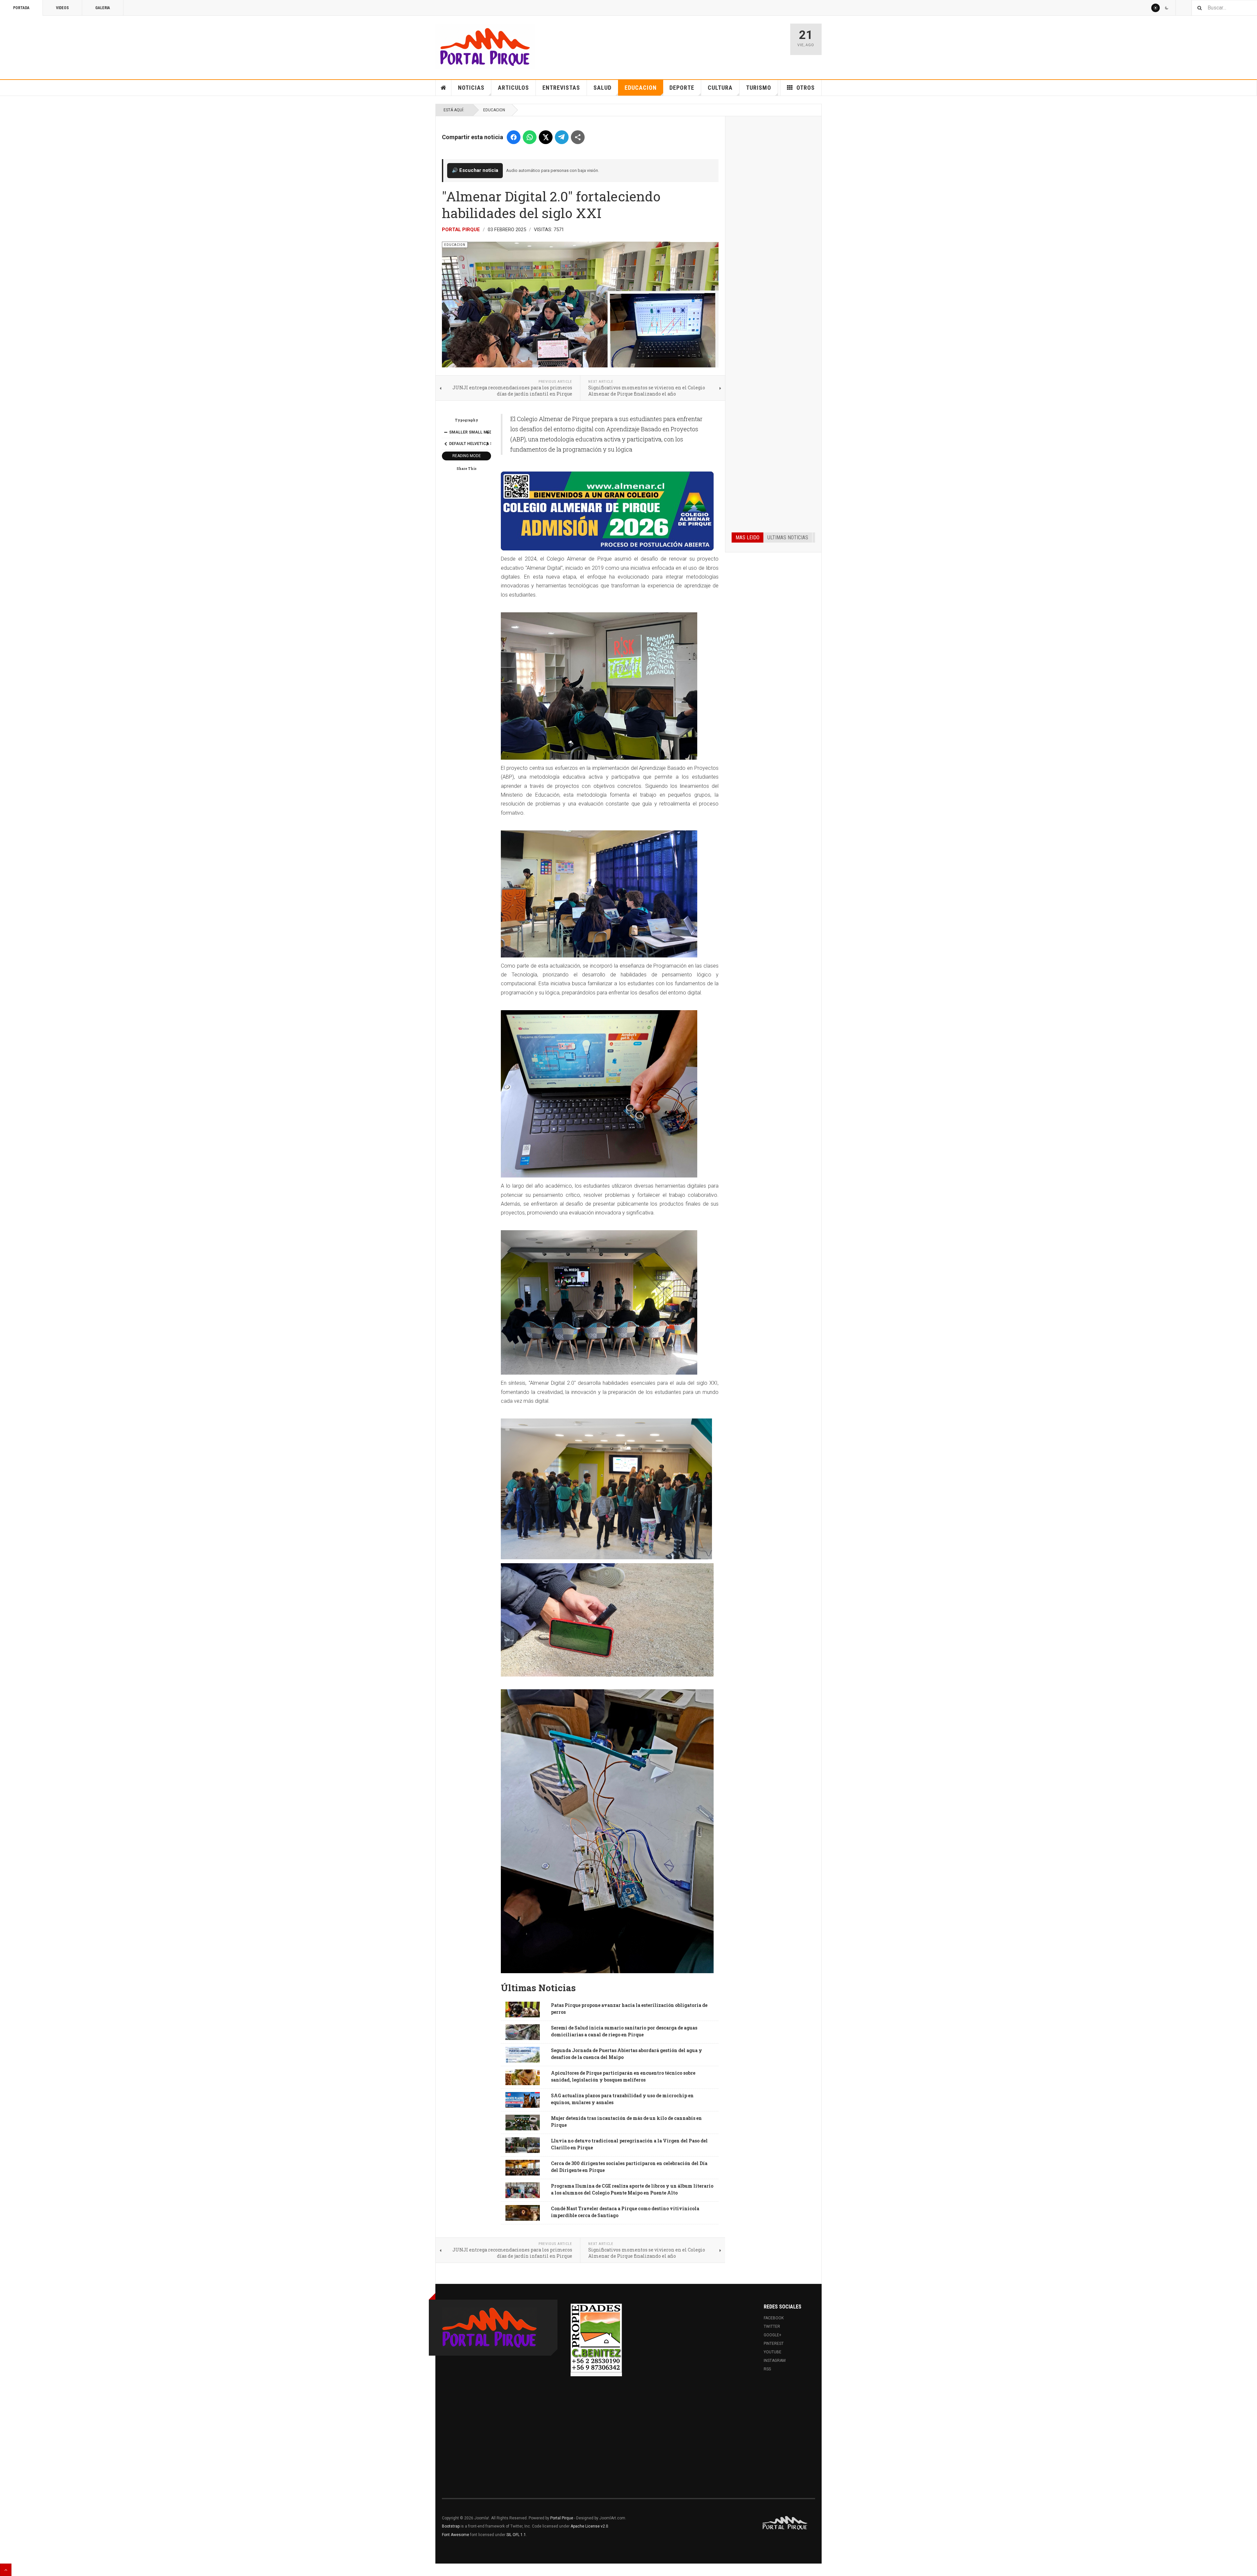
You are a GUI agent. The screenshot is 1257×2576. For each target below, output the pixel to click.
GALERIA (103, 8)
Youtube (773, 2352)
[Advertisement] (773, 222)
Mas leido (747, 537)
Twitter (772, 2326)
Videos (62, 8)
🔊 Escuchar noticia (475, 170)
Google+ (773, 2335)
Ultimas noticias (788, 537)
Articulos (513, 88)
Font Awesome (455, 2535)
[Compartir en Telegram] (562, 137)
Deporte (682, 88)
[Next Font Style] (487, 444)
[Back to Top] (6, 2570)
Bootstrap (451, 2526)
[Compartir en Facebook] (514, 137)
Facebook (774, 2318)
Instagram (775, 2361)
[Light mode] (1156, 8)
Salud (602, 88)
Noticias (471, 88)
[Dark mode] (1167, 8)
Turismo (759, 88)
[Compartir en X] (546, 137)
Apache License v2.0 (589, 2526)
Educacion (641, 88)
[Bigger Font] (487, 432)
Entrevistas (561, 88)
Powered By (785, 2523)
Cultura (720, 88)
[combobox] (1224, 8)
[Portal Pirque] (485, 46)
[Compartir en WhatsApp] (530, 137)
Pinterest (774, 2344)
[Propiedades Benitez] (596, 2338)
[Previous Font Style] (446, 444)
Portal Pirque (461, 230)
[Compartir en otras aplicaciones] (578, 137)
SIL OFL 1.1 (516, 2535)
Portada (21, 8)
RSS (767, 2369)
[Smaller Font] (446, 432)
